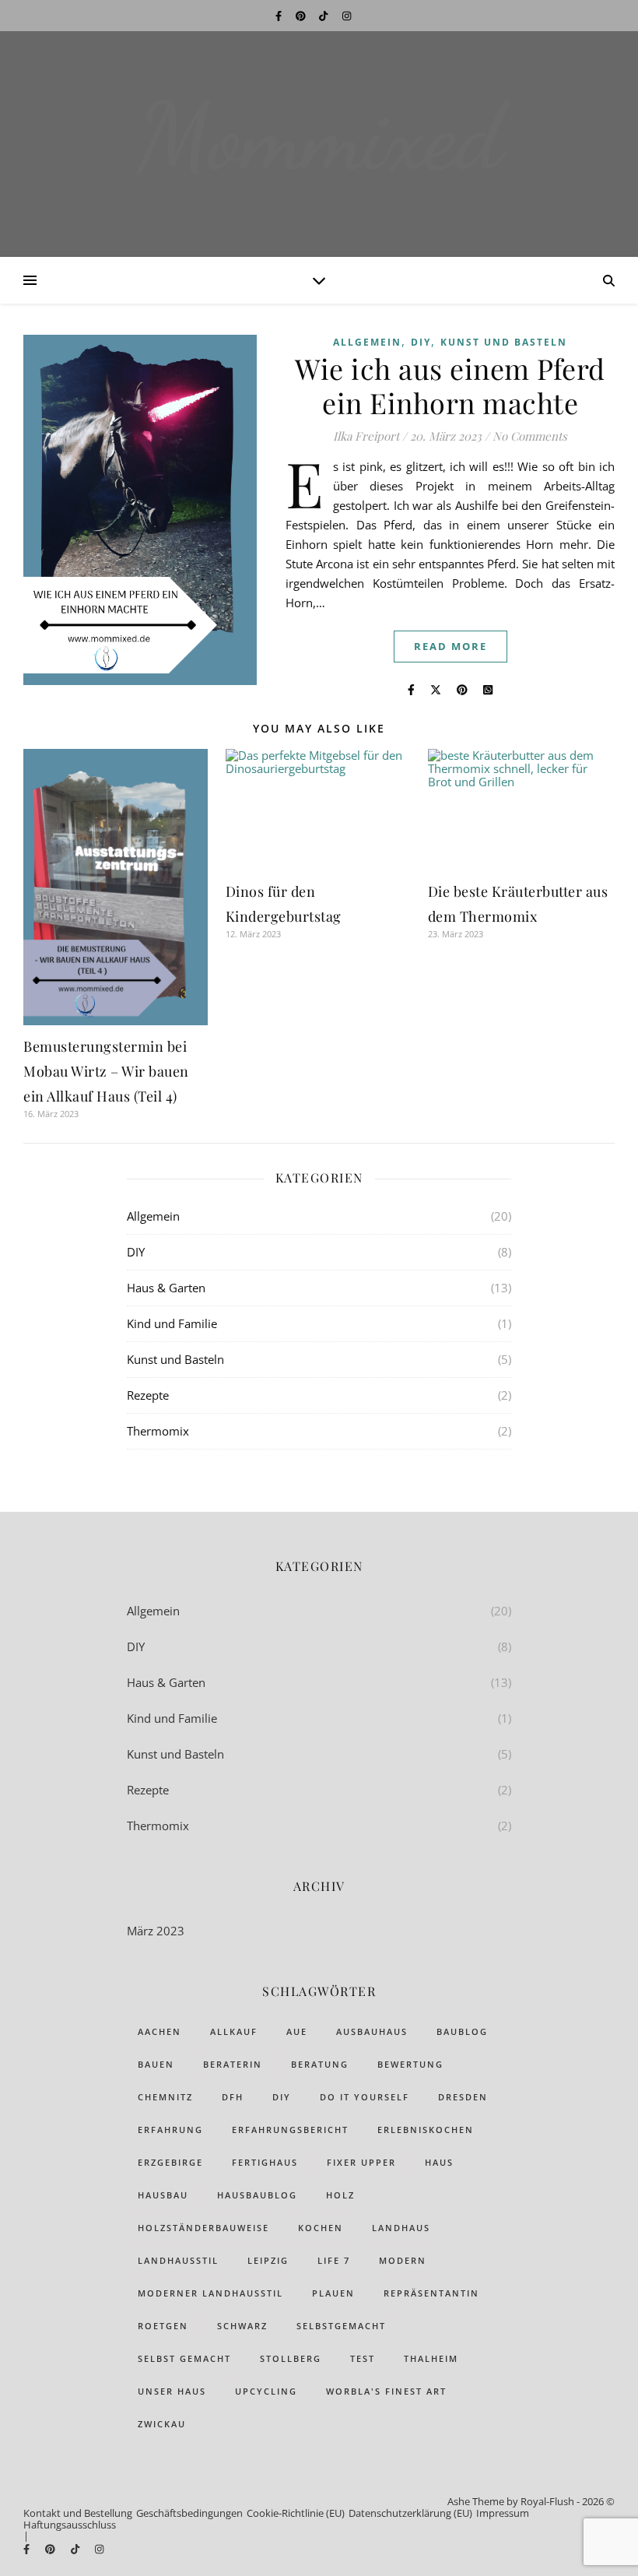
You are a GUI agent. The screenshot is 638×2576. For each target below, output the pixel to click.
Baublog (462, 2031)
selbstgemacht (341, 2326)
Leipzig (268, 2260)
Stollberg (291, 2358)
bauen (156, 2064)
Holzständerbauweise (203, 2228)
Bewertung (410, 2064)
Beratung (320, 2064)
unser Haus (172, 2391)
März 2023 (156, 1931)
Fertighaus (265, 2162)
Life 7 (334, 2260)
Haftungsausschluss (70, 2525)
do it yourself (365, 2097)
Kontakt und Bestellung (78, 2513)
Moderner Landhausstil (210, 2293)
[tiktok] (324, 16)
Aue (297, 2031)
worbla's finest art (386, 2391)
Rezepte (148, 1395)
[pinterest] (302, 16)
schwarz (242, 2326)
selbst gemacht (184, 2358)
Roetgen (163, 2326)
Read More (450, 646)
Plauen (333, 2293)
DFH (233, 2097)
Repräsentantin (431, 2293)
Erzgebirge (170, 2162)
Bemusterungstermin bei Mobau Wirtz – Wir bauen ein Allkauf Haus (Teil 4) (106, 1071)
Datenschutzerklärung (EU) (410, 2513)
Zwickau (162, 2424)
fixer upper (361, 2162)
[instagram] (347, 16)
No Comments (530, 436)
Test (363, 2358)
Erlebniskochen (426, 2130)
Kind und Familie (172, 1323)
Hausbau (163, 2195)
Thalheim (431, 2358)
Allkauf (234, 2031)
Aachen (159, 2031)
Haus (439, 2162)
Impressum (503, 2513)
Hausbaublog (257, 2195)
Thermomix (158, 1431)
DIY (421, 342)
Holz (340, 2195)
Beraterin (233, 2064)
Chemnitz (165, 2097)
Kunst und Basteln (504, 342)
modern (403, 2260)
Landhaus (401, 2228)
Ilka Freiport (366, 436)
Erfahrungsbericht (290, 2130)
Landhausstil (178, 2260)
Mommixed (319, 137)
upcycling (266, 2391)
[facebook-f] (280, 16)
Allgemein (367, 342)
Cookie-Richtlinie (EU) (296, 2513)
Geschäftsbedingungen (189, 2513)
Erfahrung (170, 2130)
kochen (321, 2228)
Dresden (463, 2097)
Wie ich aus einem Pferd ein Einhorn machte (450, 385)
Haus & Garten (166, 1288)
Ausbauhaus (372, 2031)
